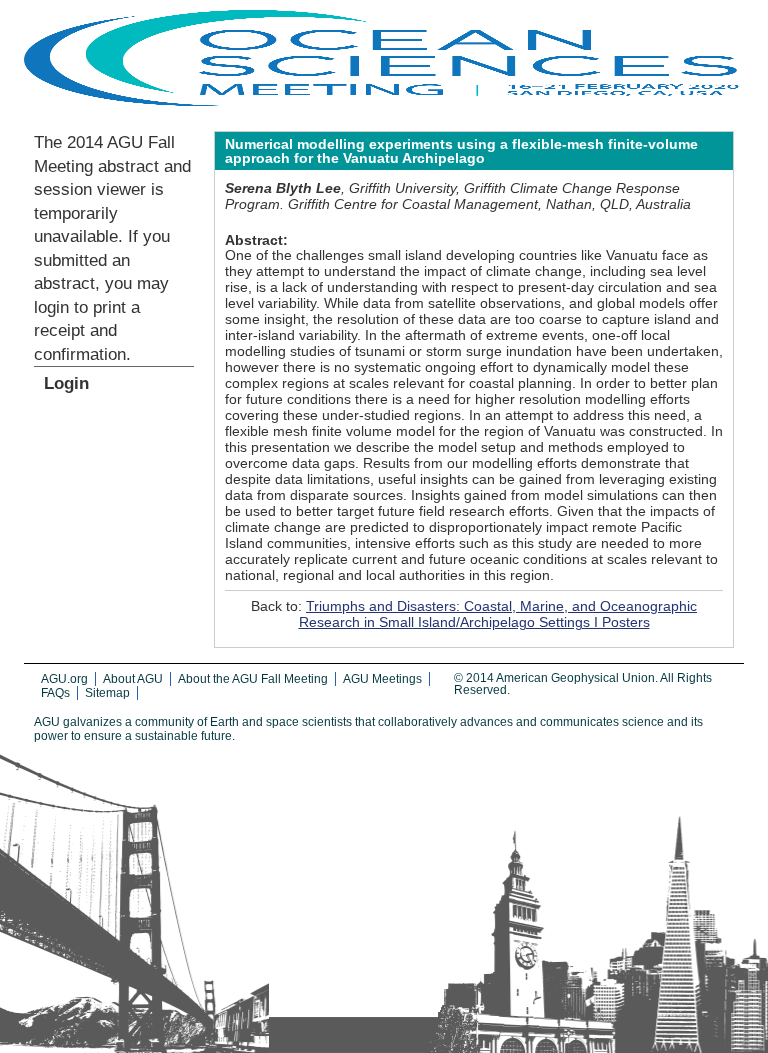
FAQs (55, 693)
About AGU (133, 679)
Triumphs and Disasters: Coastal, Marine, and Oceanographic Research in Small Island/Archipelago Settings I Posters (498, 614)
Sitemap (107, 693)
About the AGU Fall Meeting (253, 679)
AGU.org (64, 679)
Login (66, 383)
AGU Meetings (382, 679)
